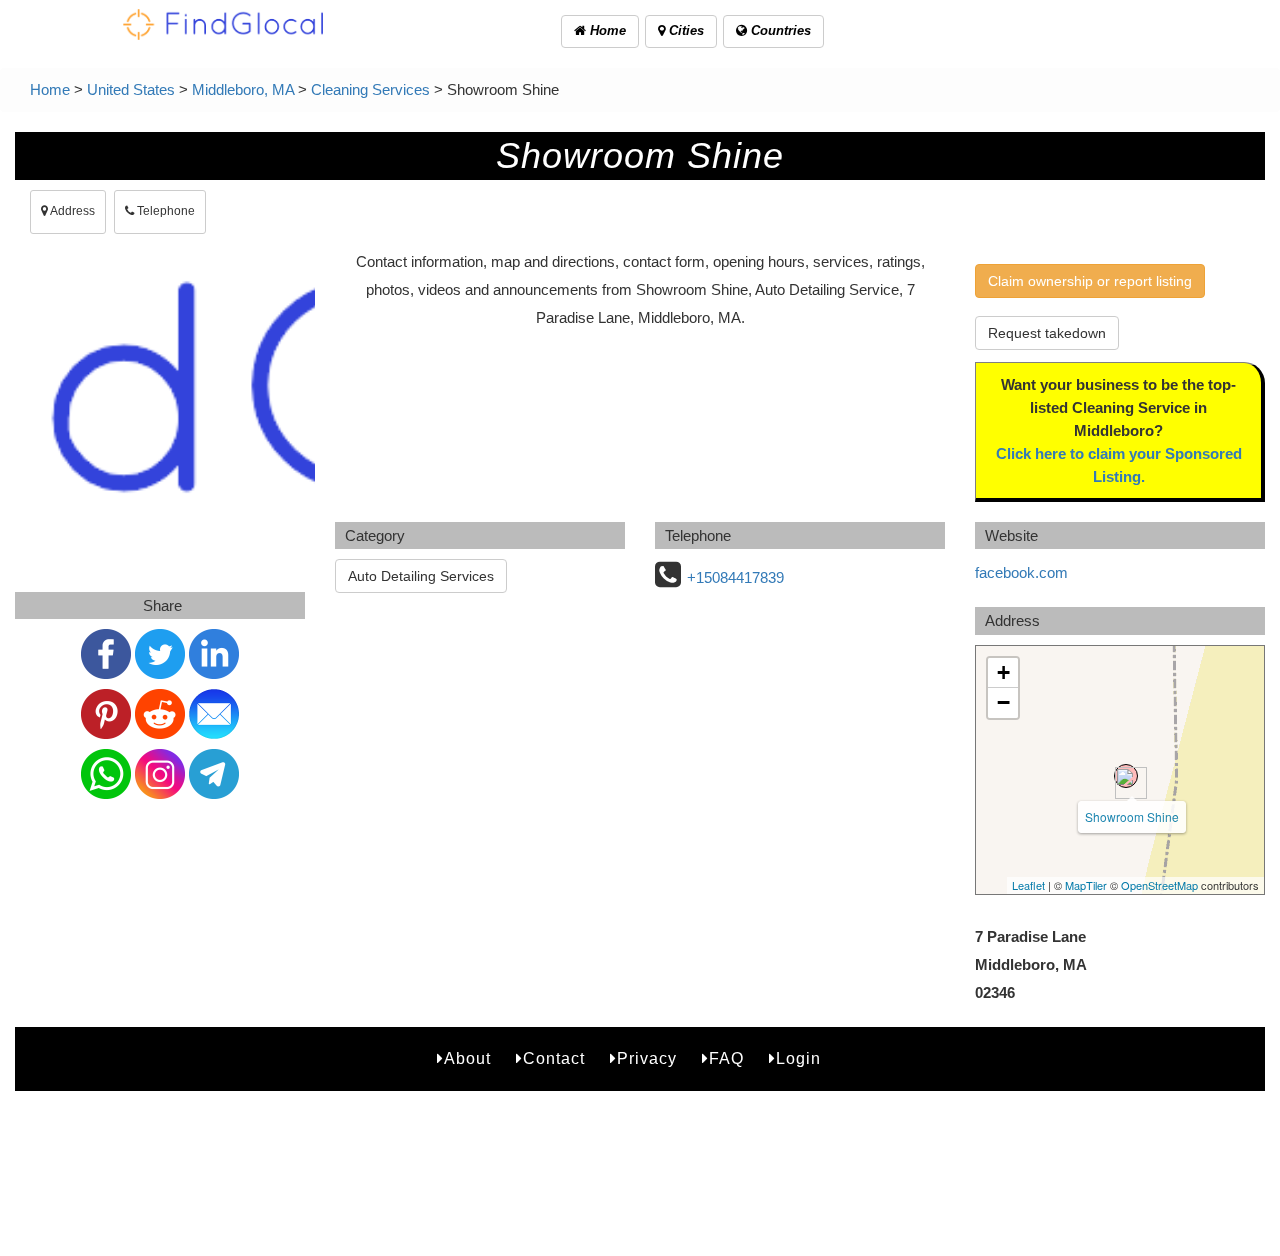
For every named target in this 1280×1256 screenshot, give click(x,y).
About (467, 1058)
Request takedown (1047, 333)
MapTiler (1086, 885)
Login (798, 1058)
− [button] (1003, 702)
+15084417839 (735, 577)
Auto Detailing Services (421, 576)
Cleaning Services (370, 89)
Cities (684, 30)
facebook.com (1021, 572)
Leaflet (1028, 885)
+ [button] (1003, 672)
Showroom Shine (1132, 816)
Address (71, 211)
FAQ (726, 1058)
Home (606, 30)
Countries (779, 30)
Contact (554, 1058)
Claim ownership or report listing (1090, 281)
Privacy (647, 1058)
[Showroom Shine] (1126, 776)
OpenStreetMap (1159, 885)
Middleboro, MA (243, 89)
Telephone (164, 211)
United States (131, 89)
